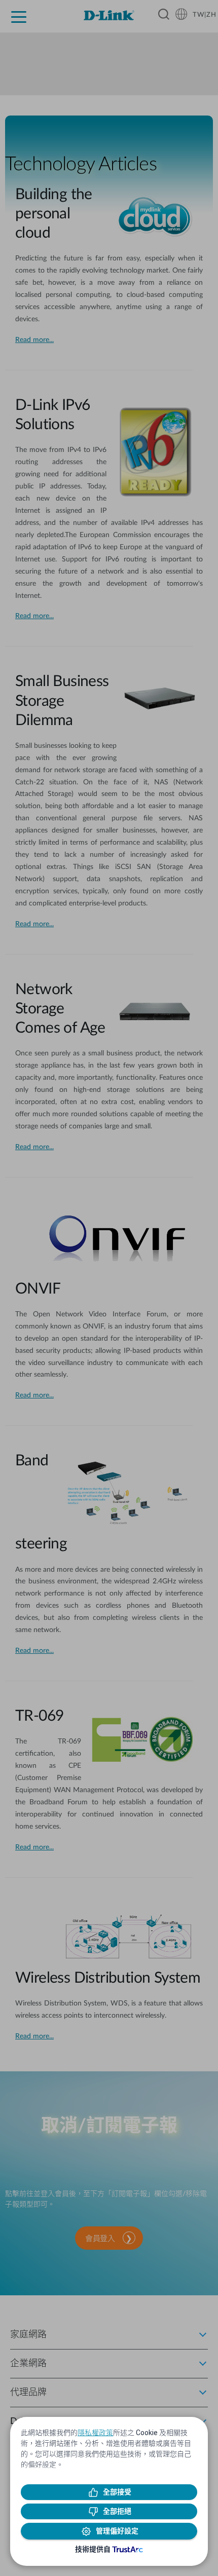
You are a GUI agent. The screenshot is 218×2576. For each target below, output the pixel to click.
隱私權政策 (95, 2433)
